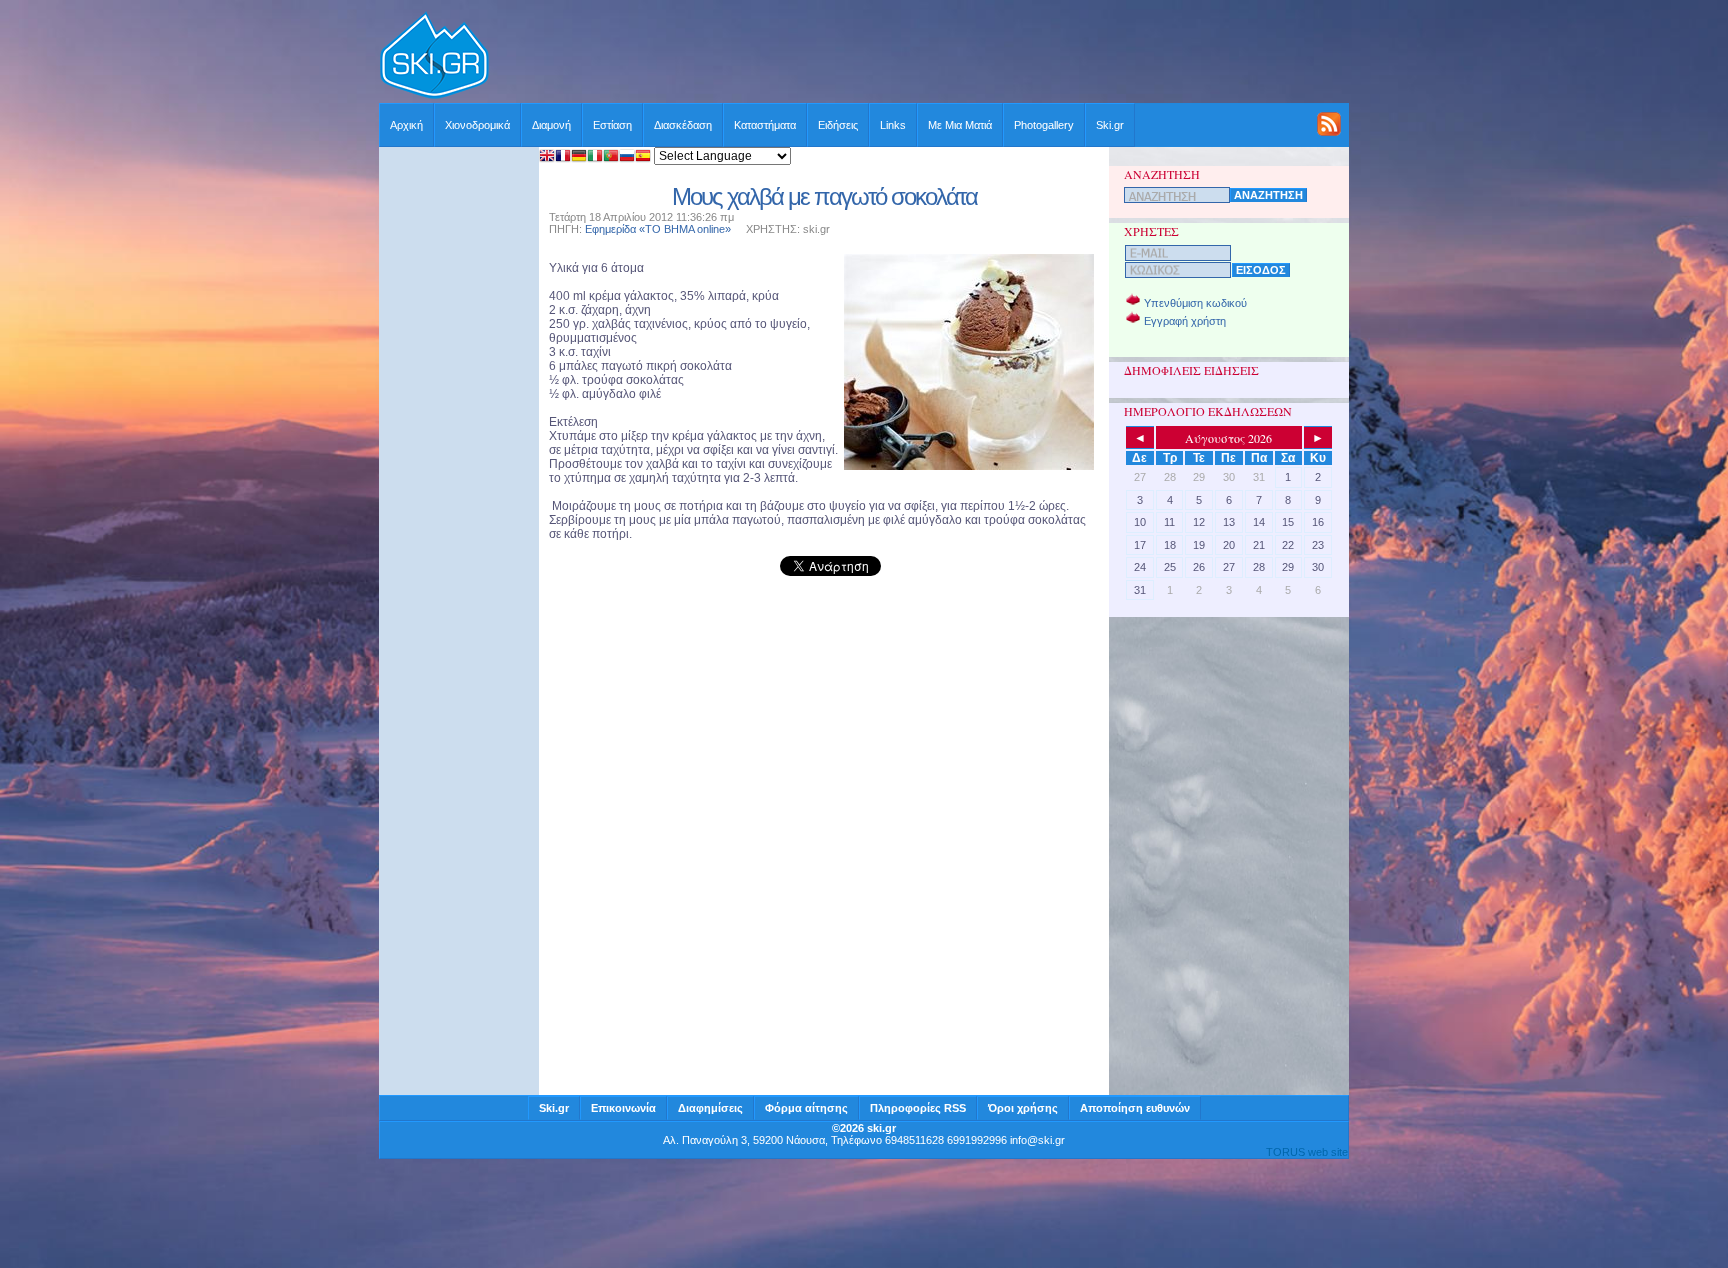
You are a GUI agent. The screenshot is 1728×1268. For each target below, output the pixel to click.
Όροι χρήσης (1023, 1108)
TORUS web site (1307, 1152)
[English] (547, 157)
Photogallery (1044, 125)
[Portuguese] (611, 157)
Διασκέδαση (683, 125)
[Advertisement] (920, 57)
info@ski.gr (1037, 1140)
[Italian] (595, 157)
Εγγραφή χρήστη (1185, 321)
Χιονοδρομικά (477, 125)
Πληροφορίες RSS (918, 1108)
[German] (579, 157)
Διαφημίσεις (710, 1108)
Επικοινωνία (623, 1108)
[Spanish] (643, 157)
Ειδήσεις (838, 125)
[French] (563, 157)
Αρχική (406, 125)
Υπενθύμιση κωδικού (1195, 303)
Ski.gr (1110, 125)
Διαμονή (551, 125)
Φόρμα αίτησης (806, 1108)
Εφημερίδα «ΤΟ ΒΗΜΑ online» (658, 229)
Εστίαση (612, 125)
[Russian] (627, 157)
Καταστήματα (765, 125)
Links (893, 125)
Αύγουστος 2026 (1228, 438)
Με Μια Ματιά (960, 125)
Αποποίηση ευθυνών (1135, 1108)
